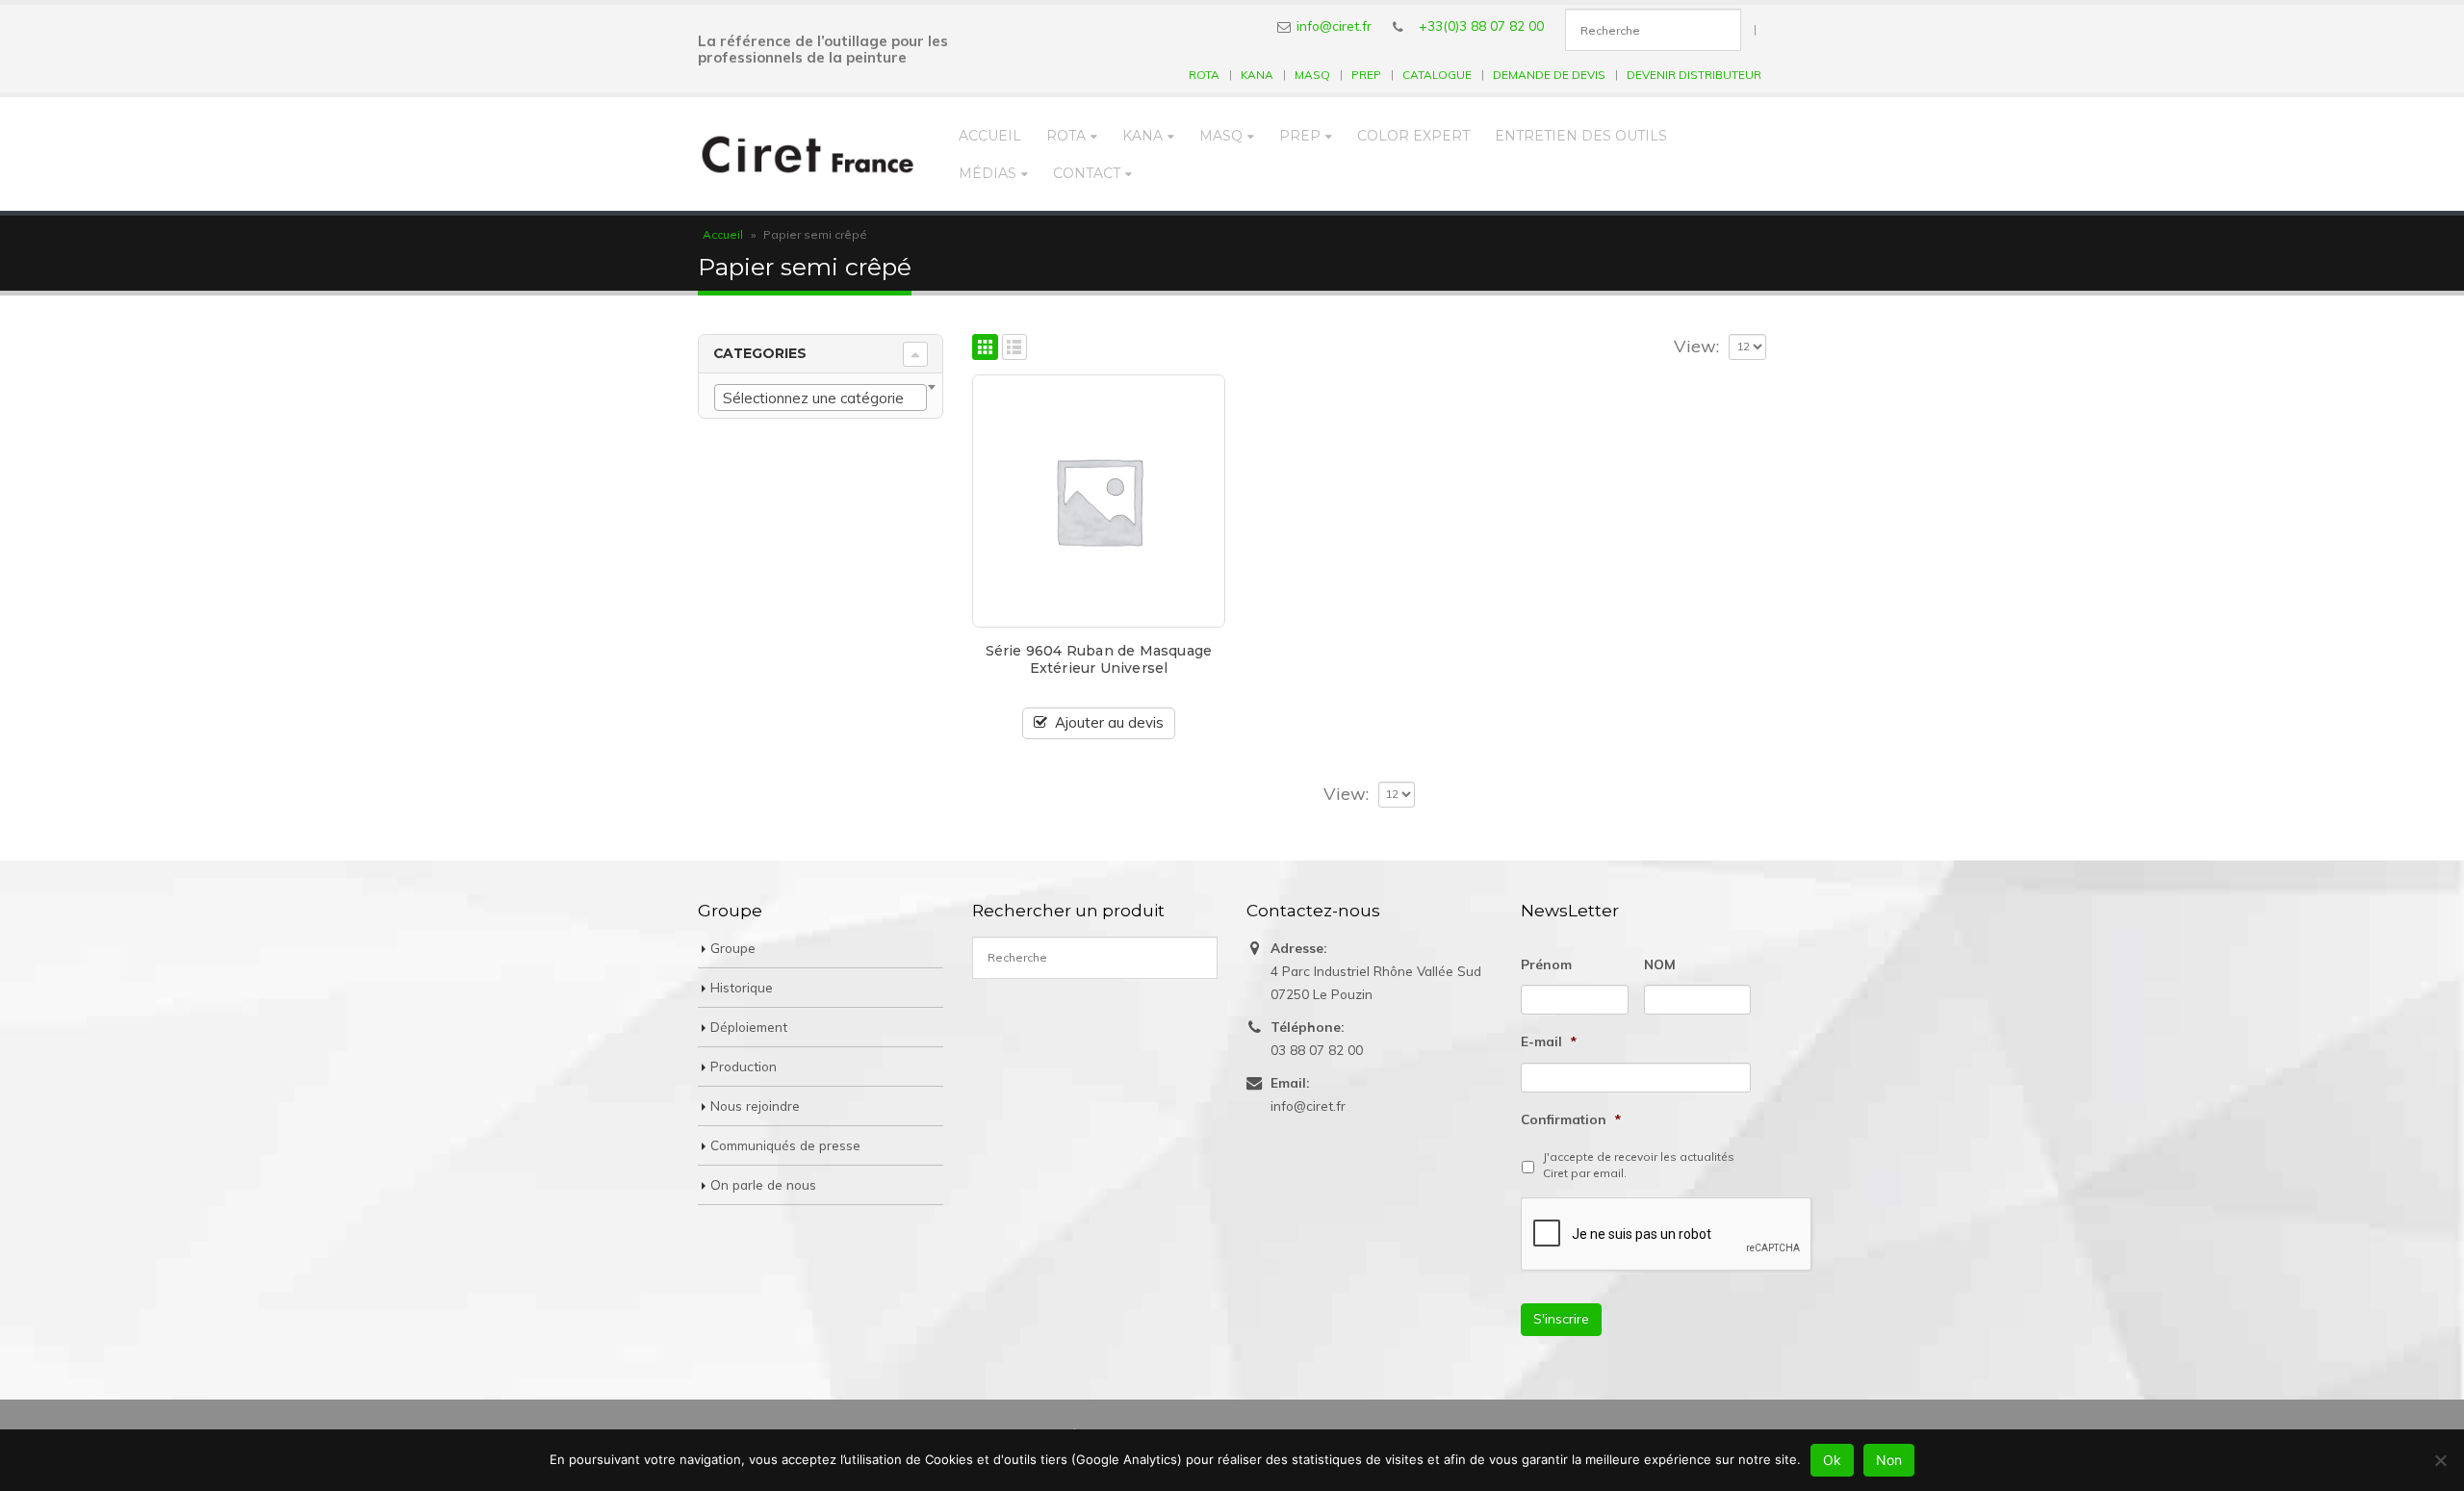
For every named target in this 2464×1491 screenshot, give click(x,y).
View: (1696, 347)
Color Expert (1413, 136)
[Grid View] (985, 347)
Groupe (733, 948)
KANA (1257, 75)
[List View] (1015, 347)
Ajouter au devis (1109, 722)
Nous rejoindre (755, 1105)
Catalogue (1437, 75)
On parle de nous (763, 1184)
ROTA (1204, 75)
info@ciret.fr (1334, 26)
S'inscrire (1561, 1319)
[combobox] (821, 398)
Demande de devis (1549, 75)
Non (1889, 1460)
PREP (1366, 75)
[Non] (2440, 1460)
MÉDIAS (988, 173)
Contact (1087, 173)
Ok (1832, 1460)
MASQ (1312, 75)
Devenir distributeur (1694, 75)
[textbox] (821, 398)
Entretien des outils (1581, 136)
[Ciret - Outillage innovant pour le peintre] (808, 154)
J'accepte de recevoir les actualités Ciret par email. (1639, 1165)
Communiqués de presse (785, 1145)
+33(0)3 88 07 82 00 (1481, 26)
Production (744, 1066)
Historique (742, 987)
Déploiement (749, 1027)
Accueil (990, 136)
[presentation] (1667, 1235)
